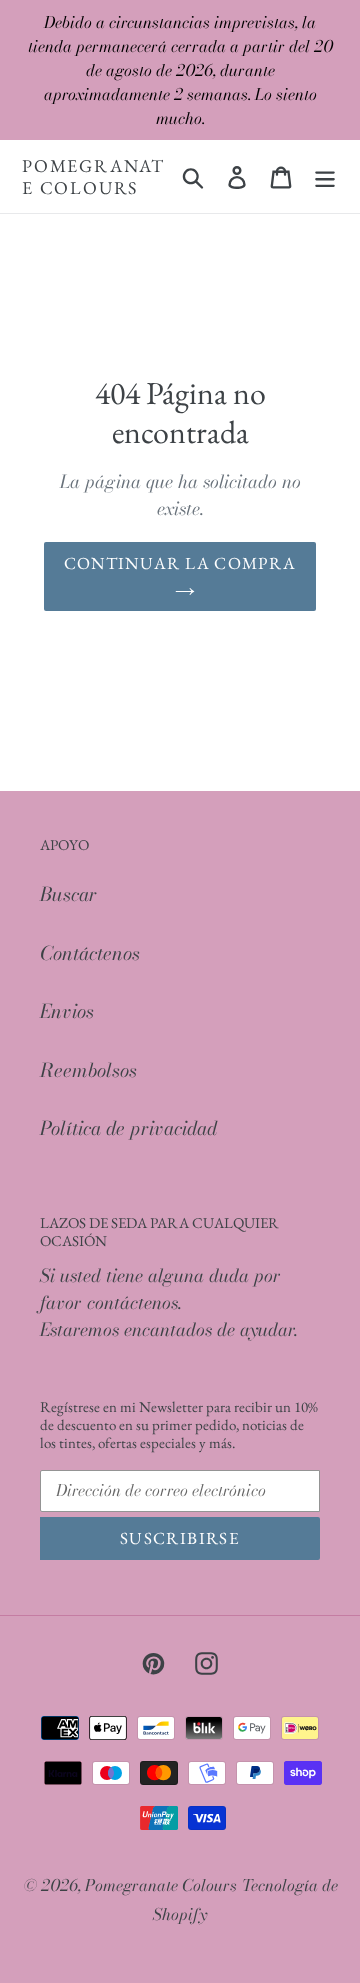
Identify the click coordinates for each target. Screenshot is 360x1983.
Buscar (68, 894)
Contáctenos (90, 953)
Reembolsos (88, 1070)
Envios (67, 1011)
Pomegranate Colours (93, 176)
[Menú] (325, 176)
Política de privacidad (128, 1128)
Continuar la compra (180, 563)
